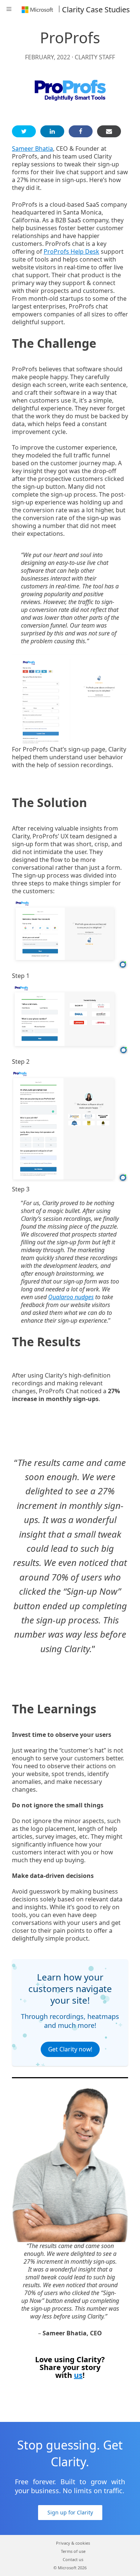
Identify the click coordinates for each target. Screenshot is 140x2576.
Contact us (73, 2559)
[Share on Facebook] (81, 131)
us (78, 2375)
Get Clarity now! (70, 2049)
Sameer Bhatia (32, 149)
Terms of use (73, 2551)
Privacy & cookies (73, 2543)
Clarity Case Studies (96, 10)
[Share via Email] (109, 131)
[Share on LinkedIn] (52, 131)
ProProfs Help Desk (71, 251)
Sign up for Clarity (70, 2512)
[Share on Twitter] (24, 131)
